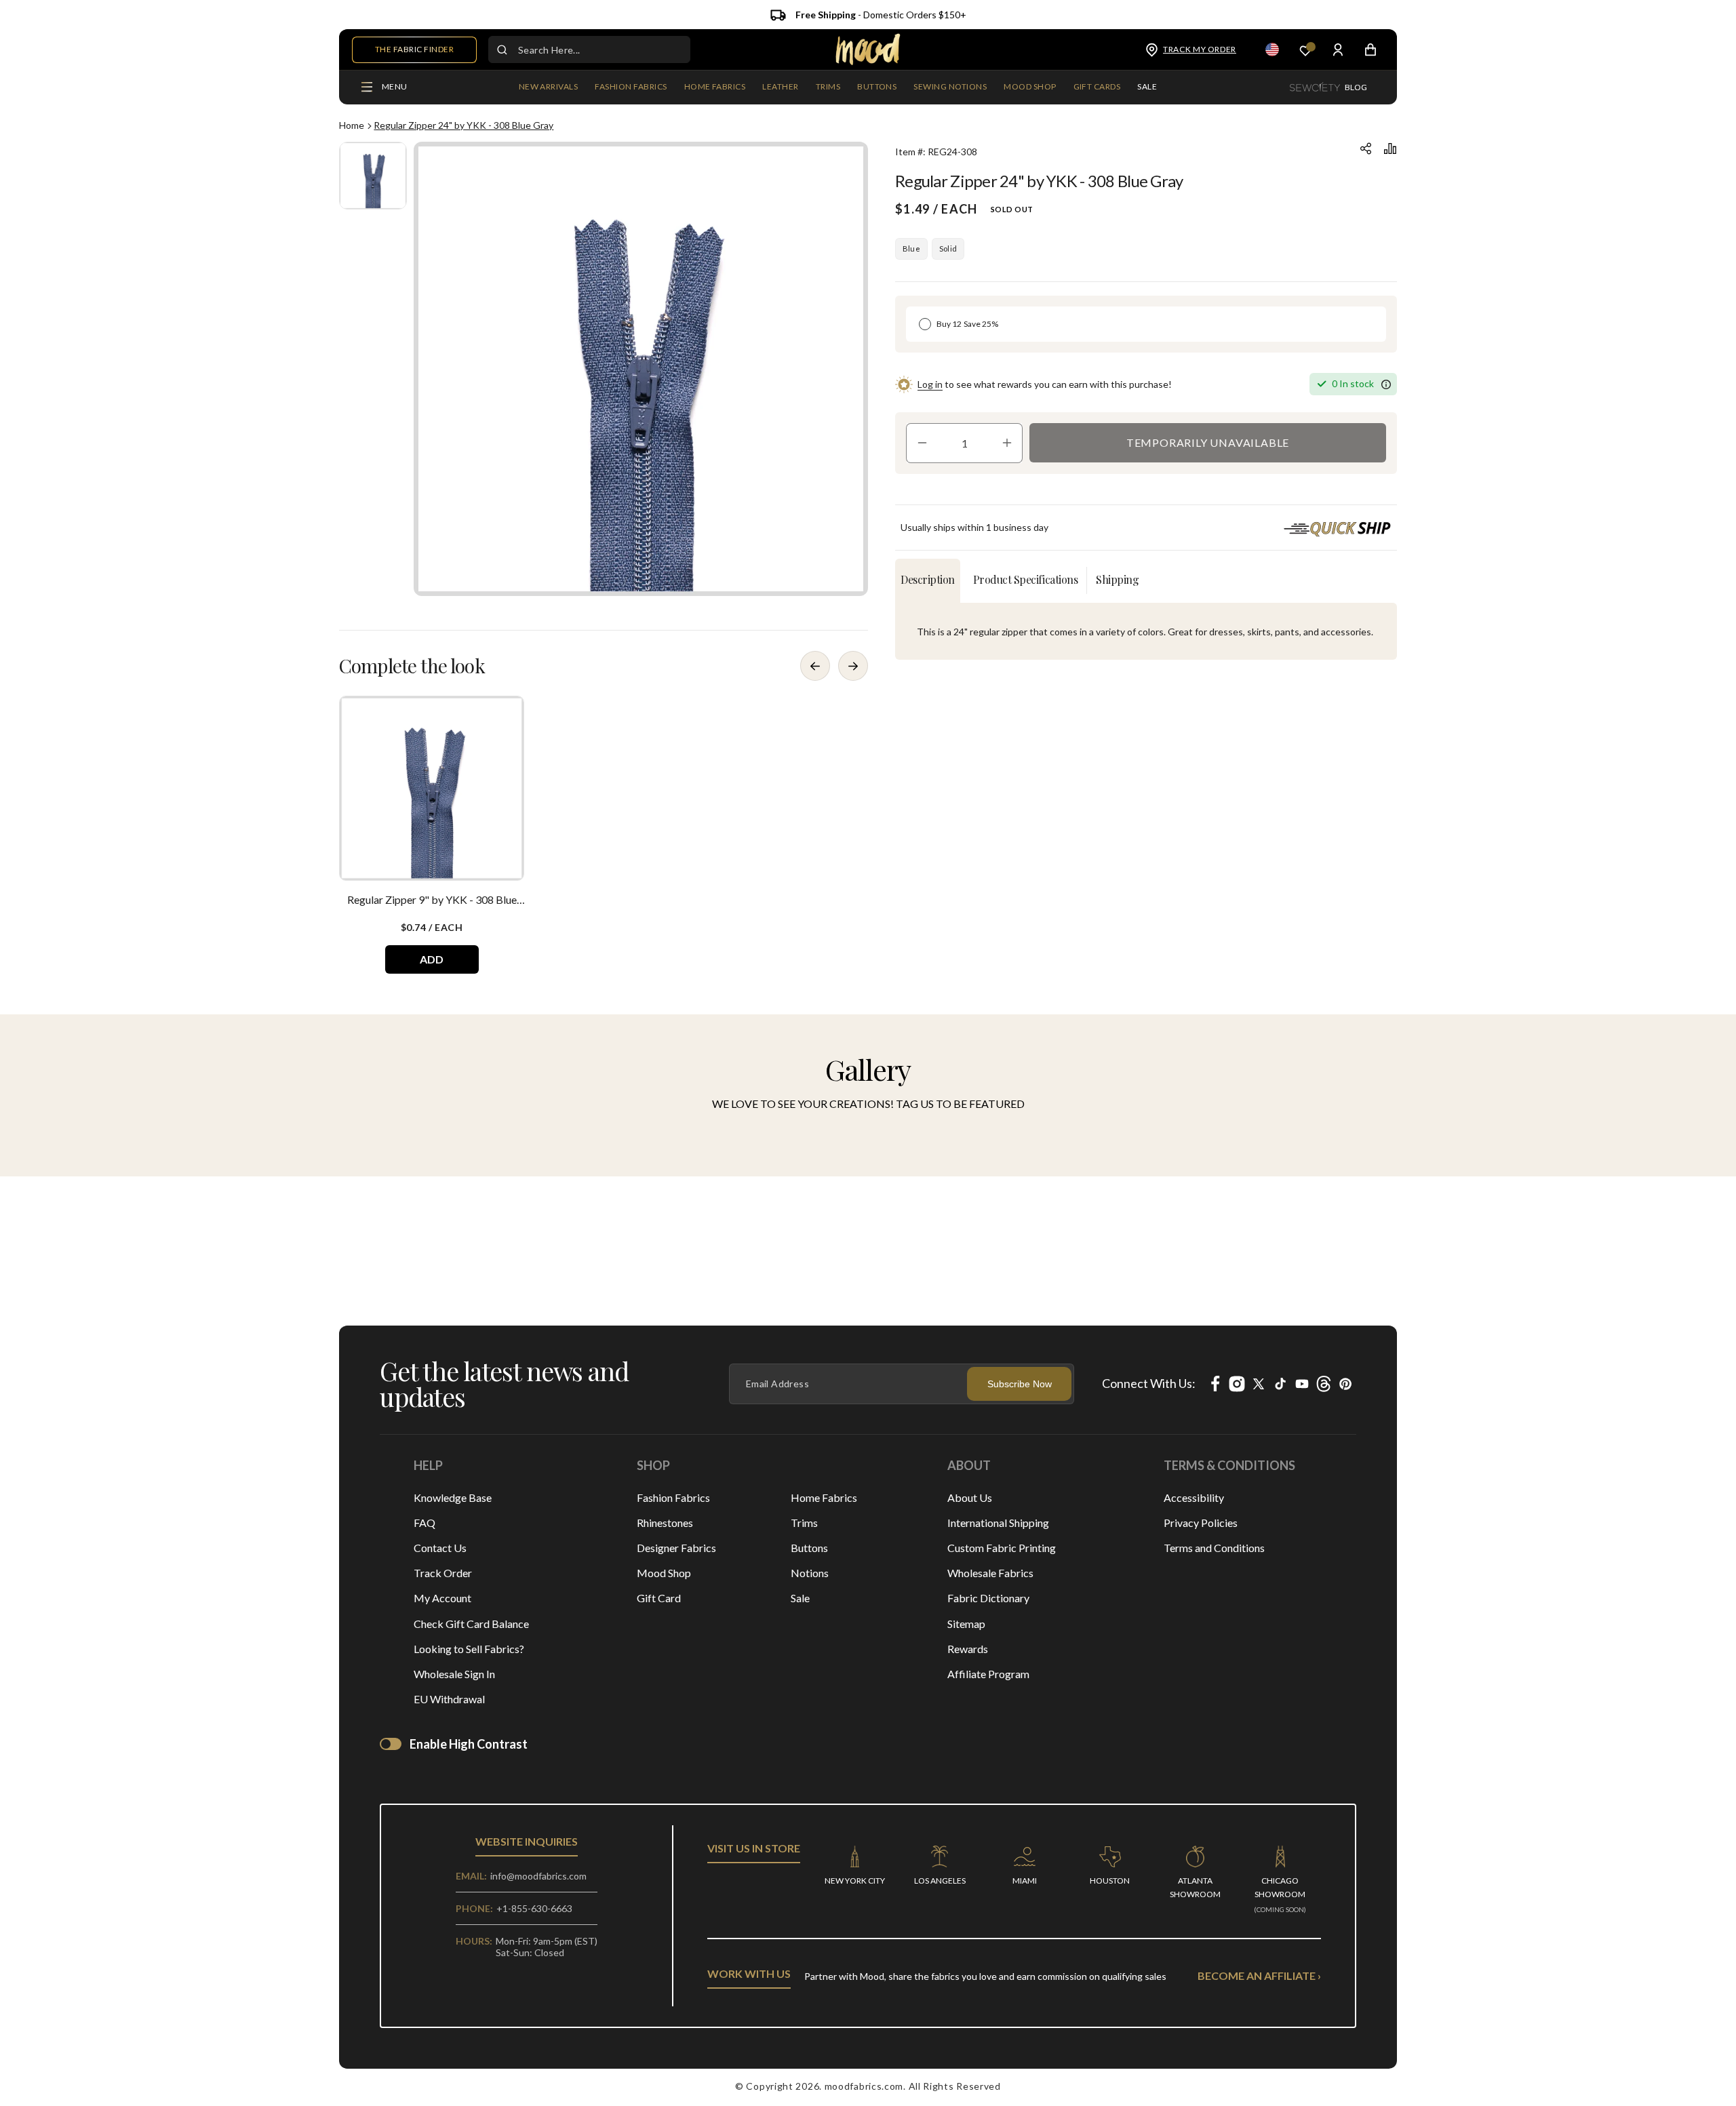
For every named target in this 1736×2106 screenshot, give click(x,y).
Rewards (968, 1649)
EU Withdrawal (449, 1699)
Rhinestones (665, 1523)
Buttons (809, 1548)
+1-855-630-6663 (534, 1908)
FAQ (425, 1523)
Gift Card (659, 1598)
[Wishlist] (1305, 50)
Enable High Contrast (469, 1744)
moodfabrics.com (864, 2086)
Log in (930, 384)
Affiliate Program (988, 1674)
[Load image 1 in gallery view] (373, 176)
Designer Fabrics (676, 1548)
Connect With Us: (1149, 1383)
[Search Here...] (502, 49)
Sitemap (966, 1624)
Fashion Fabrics (673, 1497)
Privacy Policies (1201, 1523)
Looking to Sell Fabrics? (469, 1649)
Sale (800, 1598)
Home (352, 125)
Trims (804, 1523)
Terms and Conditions (1214, 1548)
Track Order (443, 1573)
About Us (970, 1497)
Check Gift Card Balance (471, 1624)
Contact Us (440, 1548)
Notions (810, 1573)
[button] (631, 87)
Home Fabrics (824, 1497)
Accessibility (1194, 1497)
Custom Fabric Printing (1002, 1548)
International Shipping (998, 1523)
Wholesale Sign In (454, 1674)
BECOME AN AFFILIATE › (1259, 1975)
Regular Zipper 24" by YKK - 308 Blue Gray (463, 125)
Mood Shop (664, 1573)
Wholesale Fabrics (990, 1573)
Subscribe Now (1020, 1384)
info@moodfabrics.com (538, 1876)
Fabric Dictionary (988, 1598)
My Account (442, 1598)
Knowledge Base (453, 1497)
